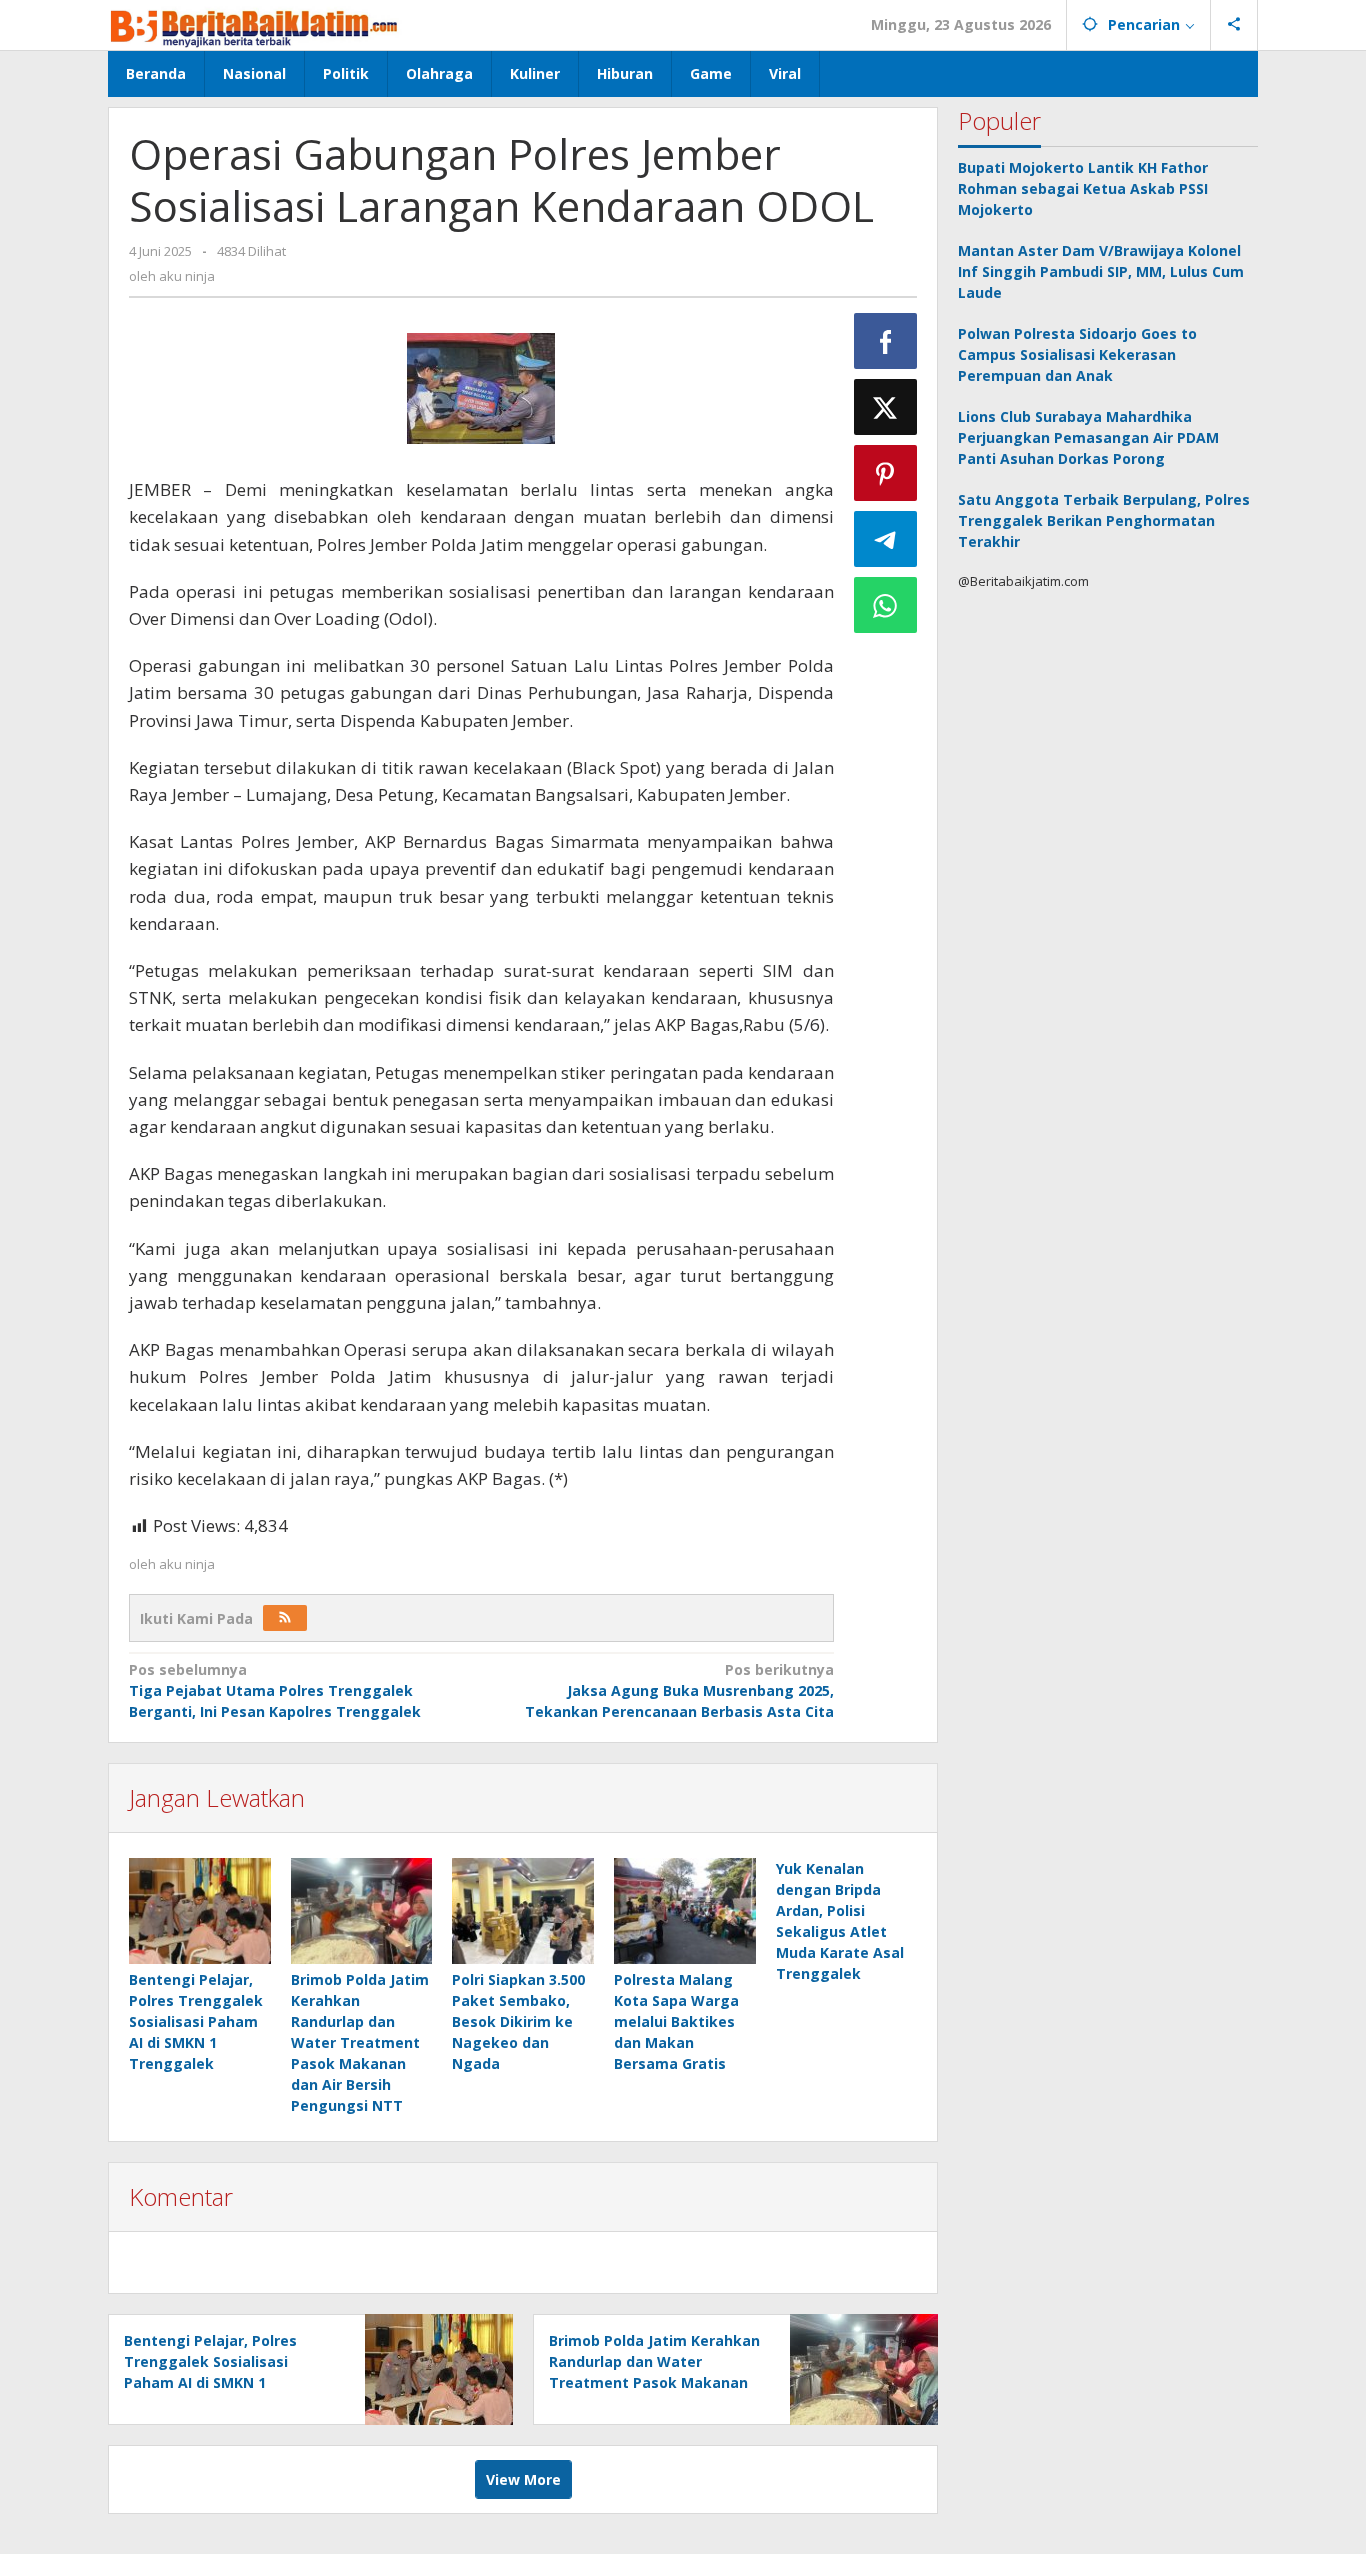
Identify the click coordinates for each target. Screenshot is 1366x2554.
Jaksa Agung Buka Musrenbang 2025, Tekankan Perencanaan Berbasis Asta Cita (679, 1690)
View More (523, 2479)
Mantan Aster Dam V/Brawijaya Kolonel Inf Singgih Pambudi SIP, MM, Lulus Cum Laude (1101, 271)
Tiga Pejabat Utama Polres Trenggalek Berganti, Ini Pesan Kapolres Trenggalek (275, 1690)
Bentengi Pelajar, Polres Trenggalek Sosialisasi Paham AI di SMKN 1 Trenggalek (196, 2021)
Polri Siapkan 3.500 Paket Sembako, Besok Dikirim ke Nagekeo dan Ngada (518, 2021)
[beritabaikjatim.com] (255, 24)
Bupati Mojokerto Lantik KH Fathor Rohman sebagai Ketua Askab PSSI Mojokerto (1083, 188)
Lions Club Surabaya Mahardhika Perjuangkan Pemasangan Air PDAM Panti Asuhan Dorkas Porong (1088, 437)
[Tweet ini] (886, 407)
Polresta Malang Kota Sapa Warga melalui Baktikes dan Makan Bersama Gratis (676, 2021)
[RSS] (285, 1618)
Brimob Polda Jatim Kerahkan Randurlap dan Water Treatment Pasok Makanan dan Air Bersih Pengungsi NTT (360, 2042)
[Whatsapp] (886, 605)
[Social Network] (1234, 25)
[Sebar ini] (886, 341)
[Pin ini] (886, 473)
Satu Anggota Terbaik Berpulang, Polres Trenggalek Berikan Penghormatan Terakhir (1104, 520)
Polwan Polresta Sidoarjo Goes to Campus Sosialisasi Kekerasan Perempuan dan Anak (1077, 354)
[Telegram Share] (886, 539)
